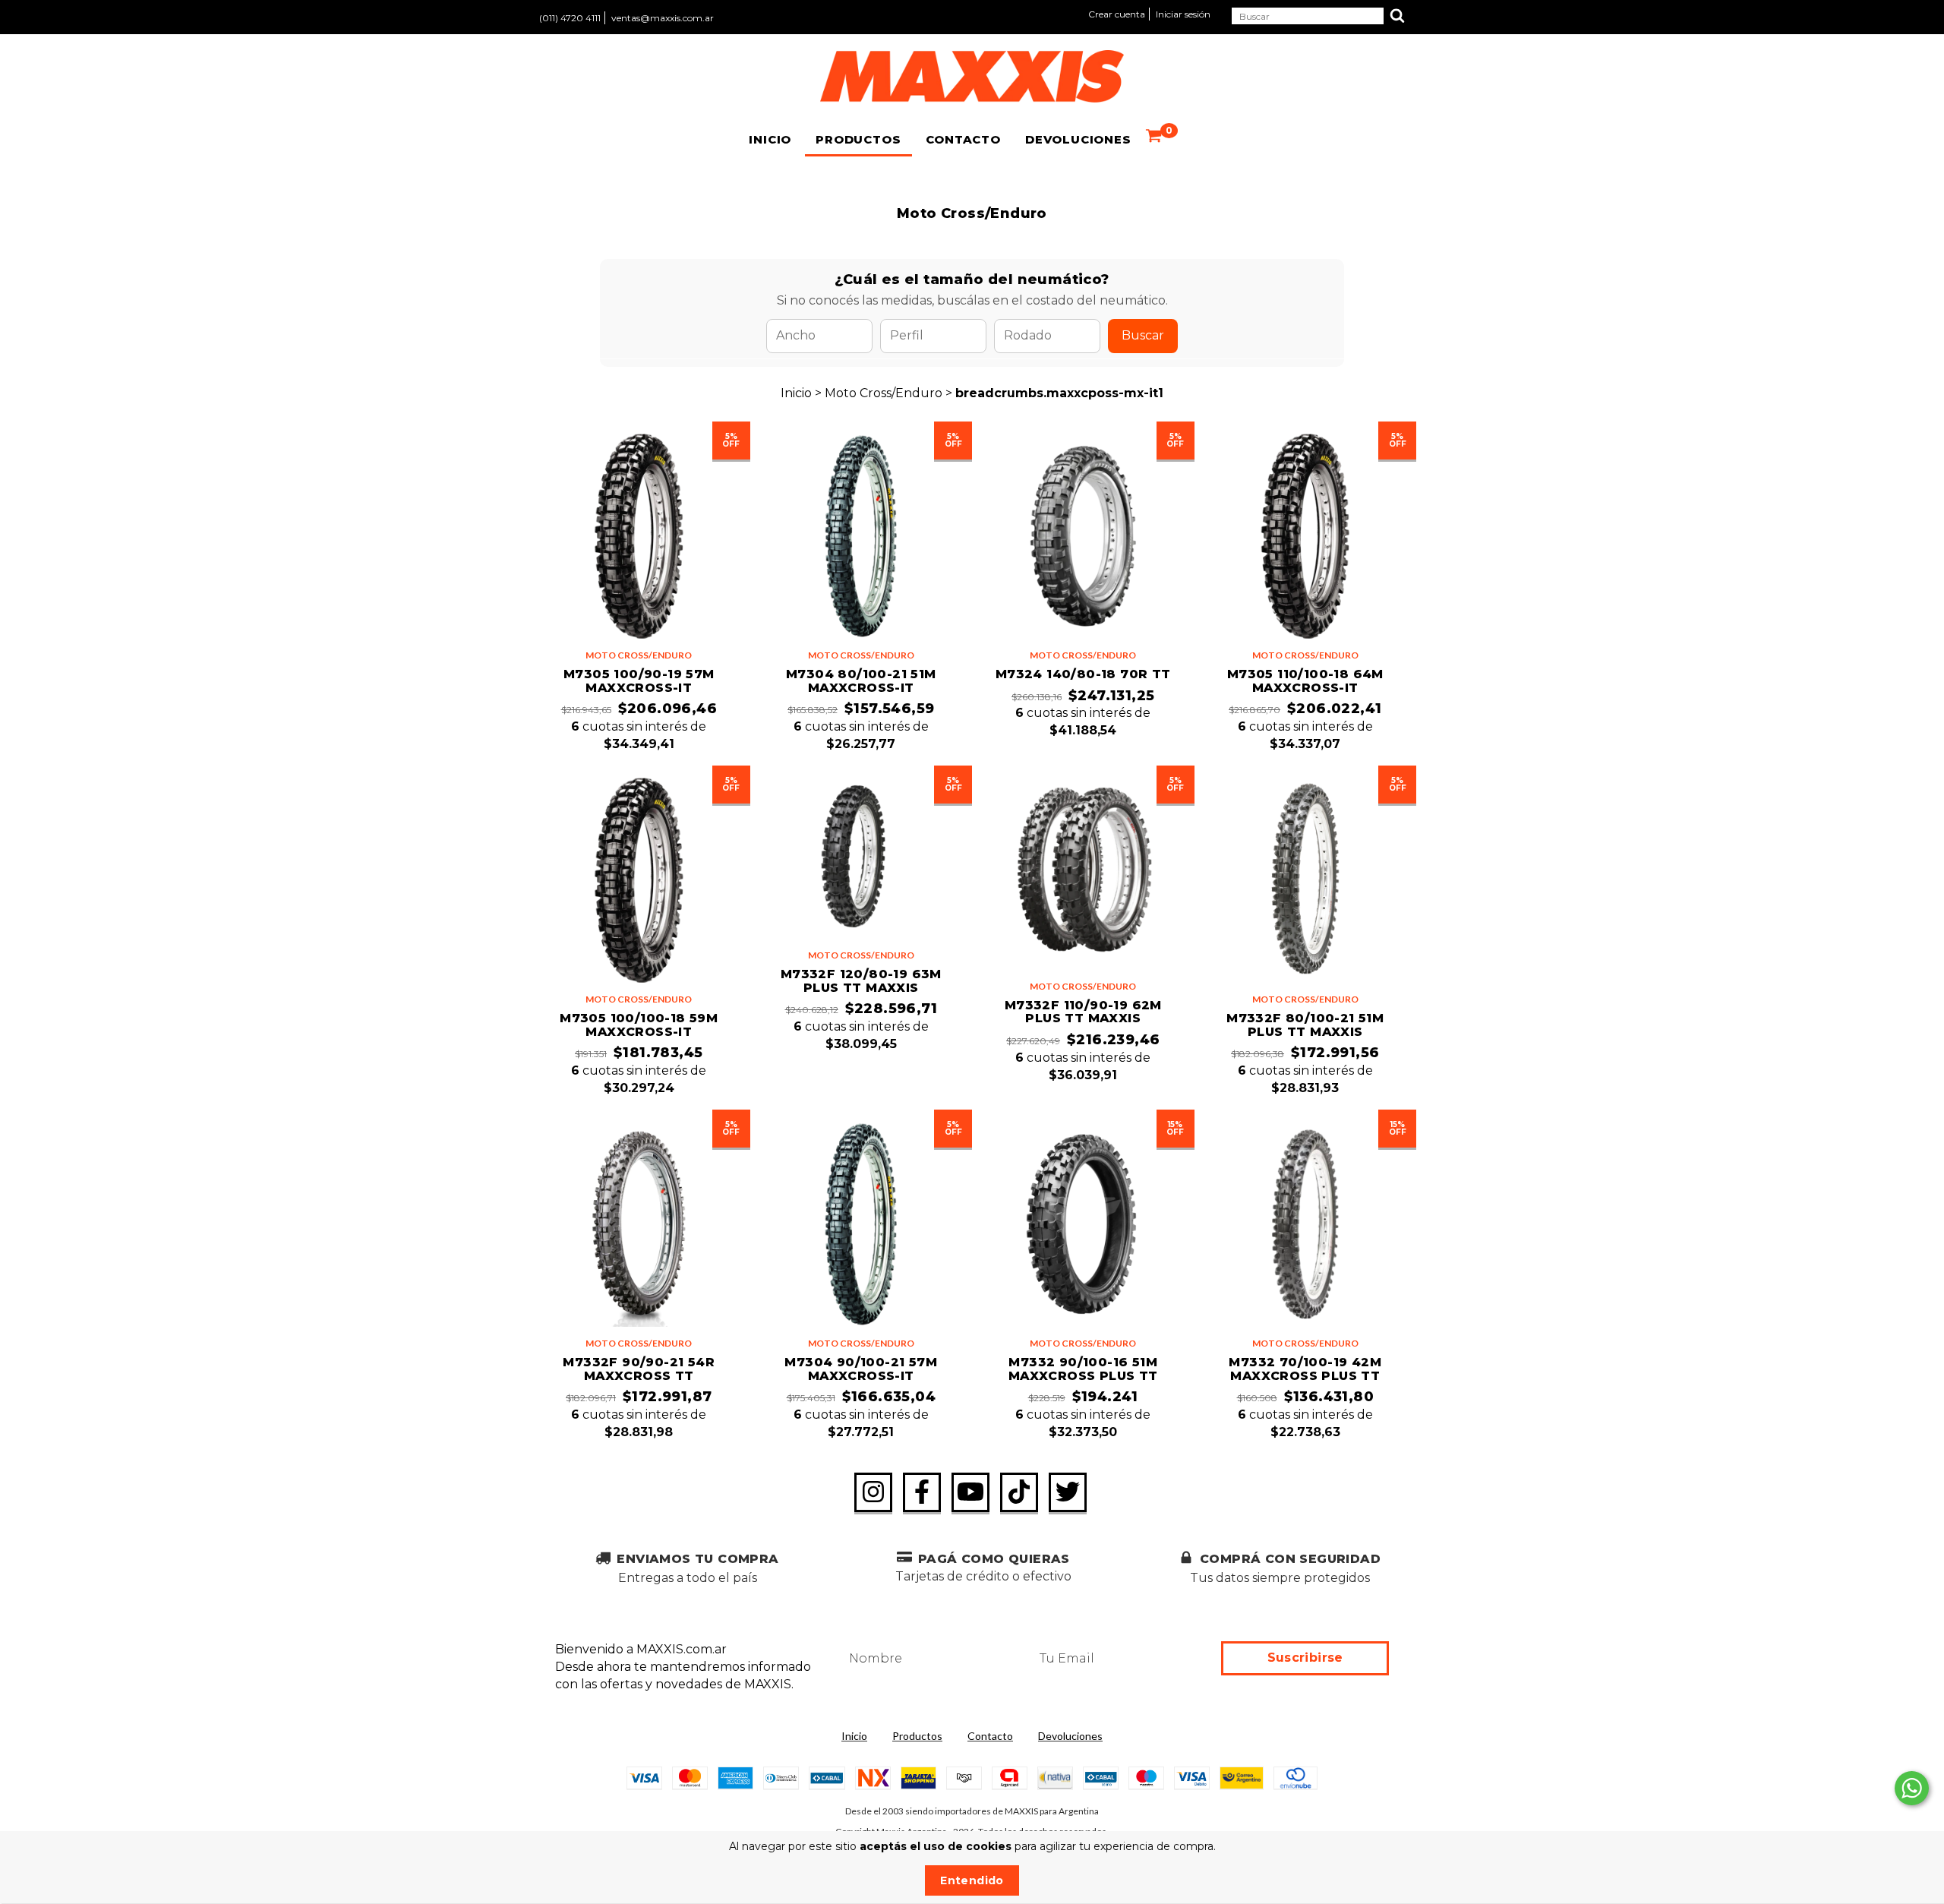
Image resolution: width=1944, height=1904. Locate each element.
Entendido (972, 1880)
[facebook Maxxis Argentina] (922, 1492)
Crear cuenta (1117, 14)
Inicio (770, 139)
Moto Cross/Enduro (884, 393)
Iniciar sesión (1183, 14)
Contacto (963, 139)
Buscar (1143, 335)
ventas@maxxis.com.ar (663, 18)
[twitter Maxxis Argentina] (1068, 1492)
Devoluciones (1078, 139)
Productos (858, 139)
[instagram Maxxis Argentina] (873, 1492)
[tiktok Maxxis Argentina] (1019, 1492)
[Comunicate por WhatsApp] (1912, 1788)
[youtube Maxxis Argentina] (970, 1492)
